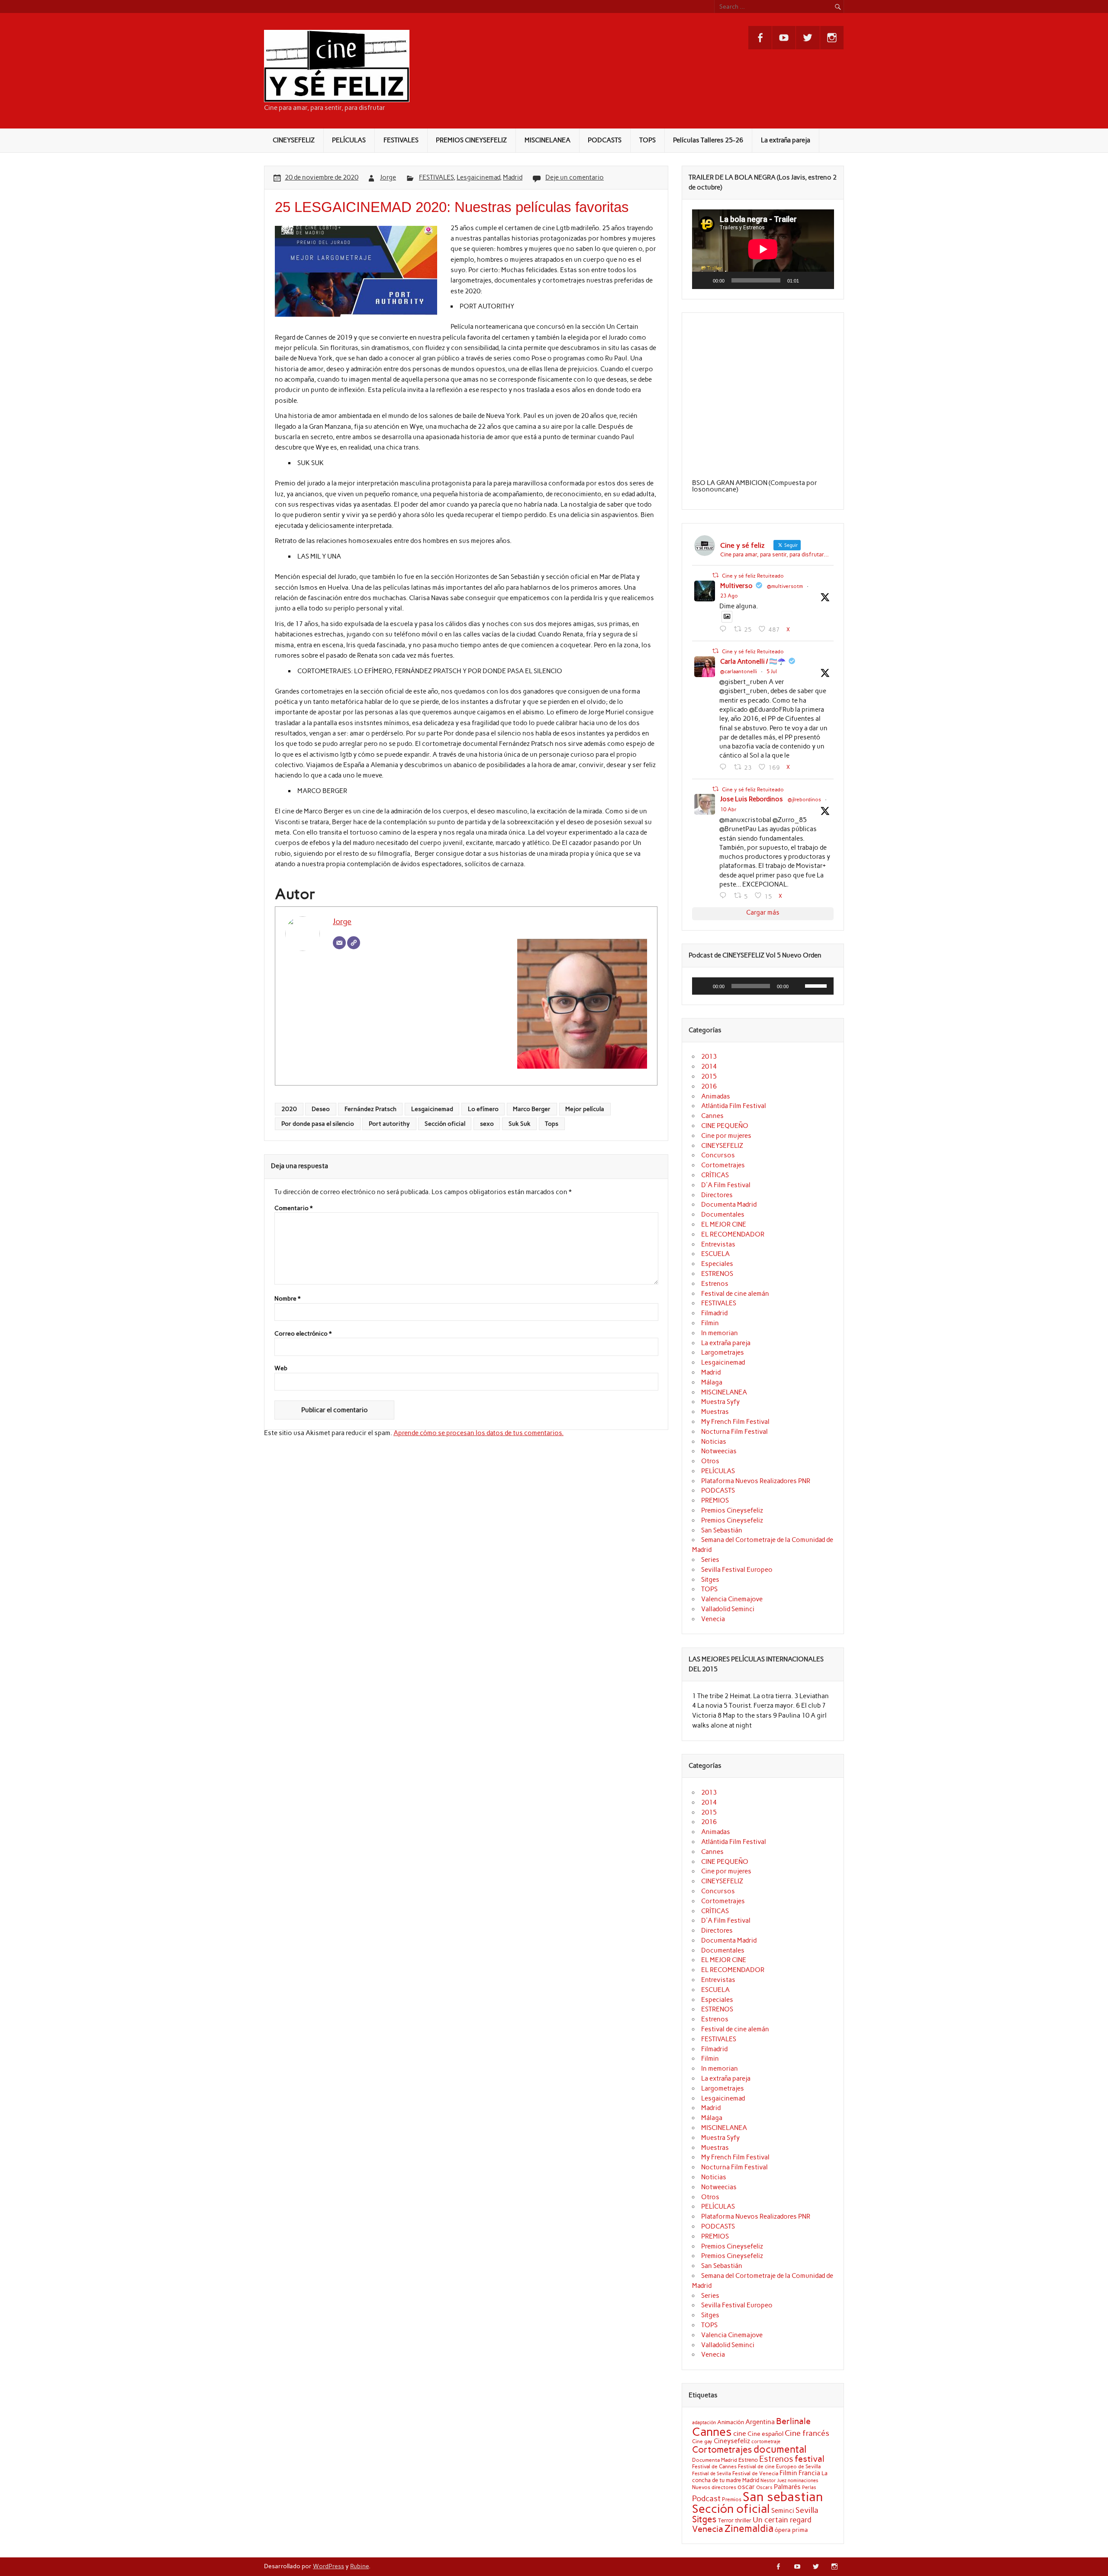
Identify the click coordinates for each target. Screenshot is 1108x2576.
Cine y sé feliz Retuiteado (753, 576)
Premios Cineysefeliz (732, 1510)
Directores (717, 1195)
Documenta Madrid (729, 1204)
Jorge (388, 177)
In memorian (720, 1333)
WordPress (329, 2566)
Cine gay (702, 2441)
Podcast (706, 2498)
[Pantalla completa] (822, 280)
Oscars (764, 2487)
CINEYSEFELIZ (294, 140)
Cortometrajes (723, 1165)
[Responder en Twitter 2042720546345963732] (725, 896)
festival (810, 2459)
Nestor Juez (773, 2481)
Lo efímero (483, 1109)
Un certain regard (782, 2520)
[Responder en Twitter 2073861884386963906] (725, 767)
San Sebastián (722, 1530)
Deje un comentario (575, 177)
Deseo (321, 1109)
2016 (709, 1086)
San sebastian (783, 2497)
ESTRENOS (717, 1274)
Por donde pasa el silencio (318, 1124)
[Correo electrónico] (339, 943)
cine (740, 2433)
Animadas (716, 1096)
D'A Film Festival (726, 1185)
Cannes (712, 1116)
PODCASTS (605, 140)
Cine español (765, 2434)
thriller (743, 2520)
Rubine (359, 2566)
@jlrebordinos (804, 800)
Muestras (715, 1412)
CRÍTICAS (715, 1175)
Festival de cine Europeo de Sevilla (779, 2467)
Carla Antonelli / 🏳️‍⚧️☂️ (753, 662)
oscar (746, 2487)
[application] (763, 249)
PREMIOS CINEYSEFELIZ (471, 140)
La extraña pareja (786, 140)
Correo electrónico (303, 1334)
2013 (709, 1057)
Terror (726, 2520)
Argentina (760, 2422)
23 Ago (729, 596)
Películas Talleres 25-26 (708, 140)
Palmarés (787, 2487)
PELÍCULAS (349, 140)
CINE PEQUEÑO (725, 1126)
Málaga (712, 1382)
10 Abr (728, 809)
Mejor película (585, 1109)
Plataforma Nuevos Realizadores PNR (756, 1481)
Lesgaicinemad (478, 177)
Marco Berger (532, 1109)
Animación (731, 2422)
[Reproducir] (703, 280)
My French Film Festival (735, 1422)
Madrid (513, 177)
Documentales (723, 1214)
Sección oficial (445, 1124)
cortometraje (766, 2441)
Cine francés (807, 2433)
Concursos (718, 1155)
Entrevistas (718, 1244)
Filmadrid (714, 1313)
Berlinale (793, 2421)
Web (281, 1368)
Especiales (717, 1264)
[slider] (817, 985)
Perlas (809, 2488)
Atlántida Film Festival (734, 1106)
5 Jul (772, 671)
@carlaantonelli (739, 671)
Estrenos (715, 1284)
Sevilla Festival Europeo (737, 1570)
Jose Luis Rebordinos (752, 799)
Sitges (710, 1580)
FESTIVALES (401, 140)
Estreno (748, 2460)
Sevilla (807, 2510)
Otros (710, 1461)
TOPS (647, 140)
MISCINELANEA (548, 140)
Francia (809, 2473)
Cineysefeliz (732, 2441)
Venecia (713, 1619)
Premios (732, 2499)
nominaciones (803, 2481)
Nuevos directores (714, 2487)
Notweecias (719, 1451)
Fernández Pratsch (370, 1109)
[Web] (354, 943)
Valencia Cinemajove (732, 1599)
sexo (487, 1124)
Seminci (783, 2511)
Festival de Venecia (755, 2473)
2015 (709, 1076)
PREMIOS (715, 1500)
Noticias (714, 1442)
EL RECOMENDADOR (733, 1234)
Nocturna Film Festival (734, 1432)
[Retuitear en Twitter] (715, 575)
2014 (709, 1066)
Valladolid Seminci (728, 1609)
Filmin (710, 1323)
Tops (552, 1124)
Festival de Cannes (714, 2466)
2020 (289, 1109)
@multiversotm (785, 586)
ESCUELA (715, 1254)
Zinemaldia (749, 2528)
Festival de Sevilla (712, 2474)
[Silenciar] (808, 280)
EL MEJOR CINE (724, 1224)
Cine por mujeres (726, 1136)
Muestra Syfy (720, 1402)
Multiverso (736, 586)
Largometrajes (723, 1352)
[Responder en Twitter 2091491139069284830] (725, 629)
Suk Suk (520, 1124)
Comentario (293, 1208)
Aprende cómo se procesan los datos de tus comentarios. (478, 1433)
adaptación (704, 2423)
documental (780, 2449)
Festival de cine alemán (735, 1294)
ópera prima (791, 2530)
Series (710, 1560)
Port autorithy (389, 1124)
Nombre (287, 1299)
